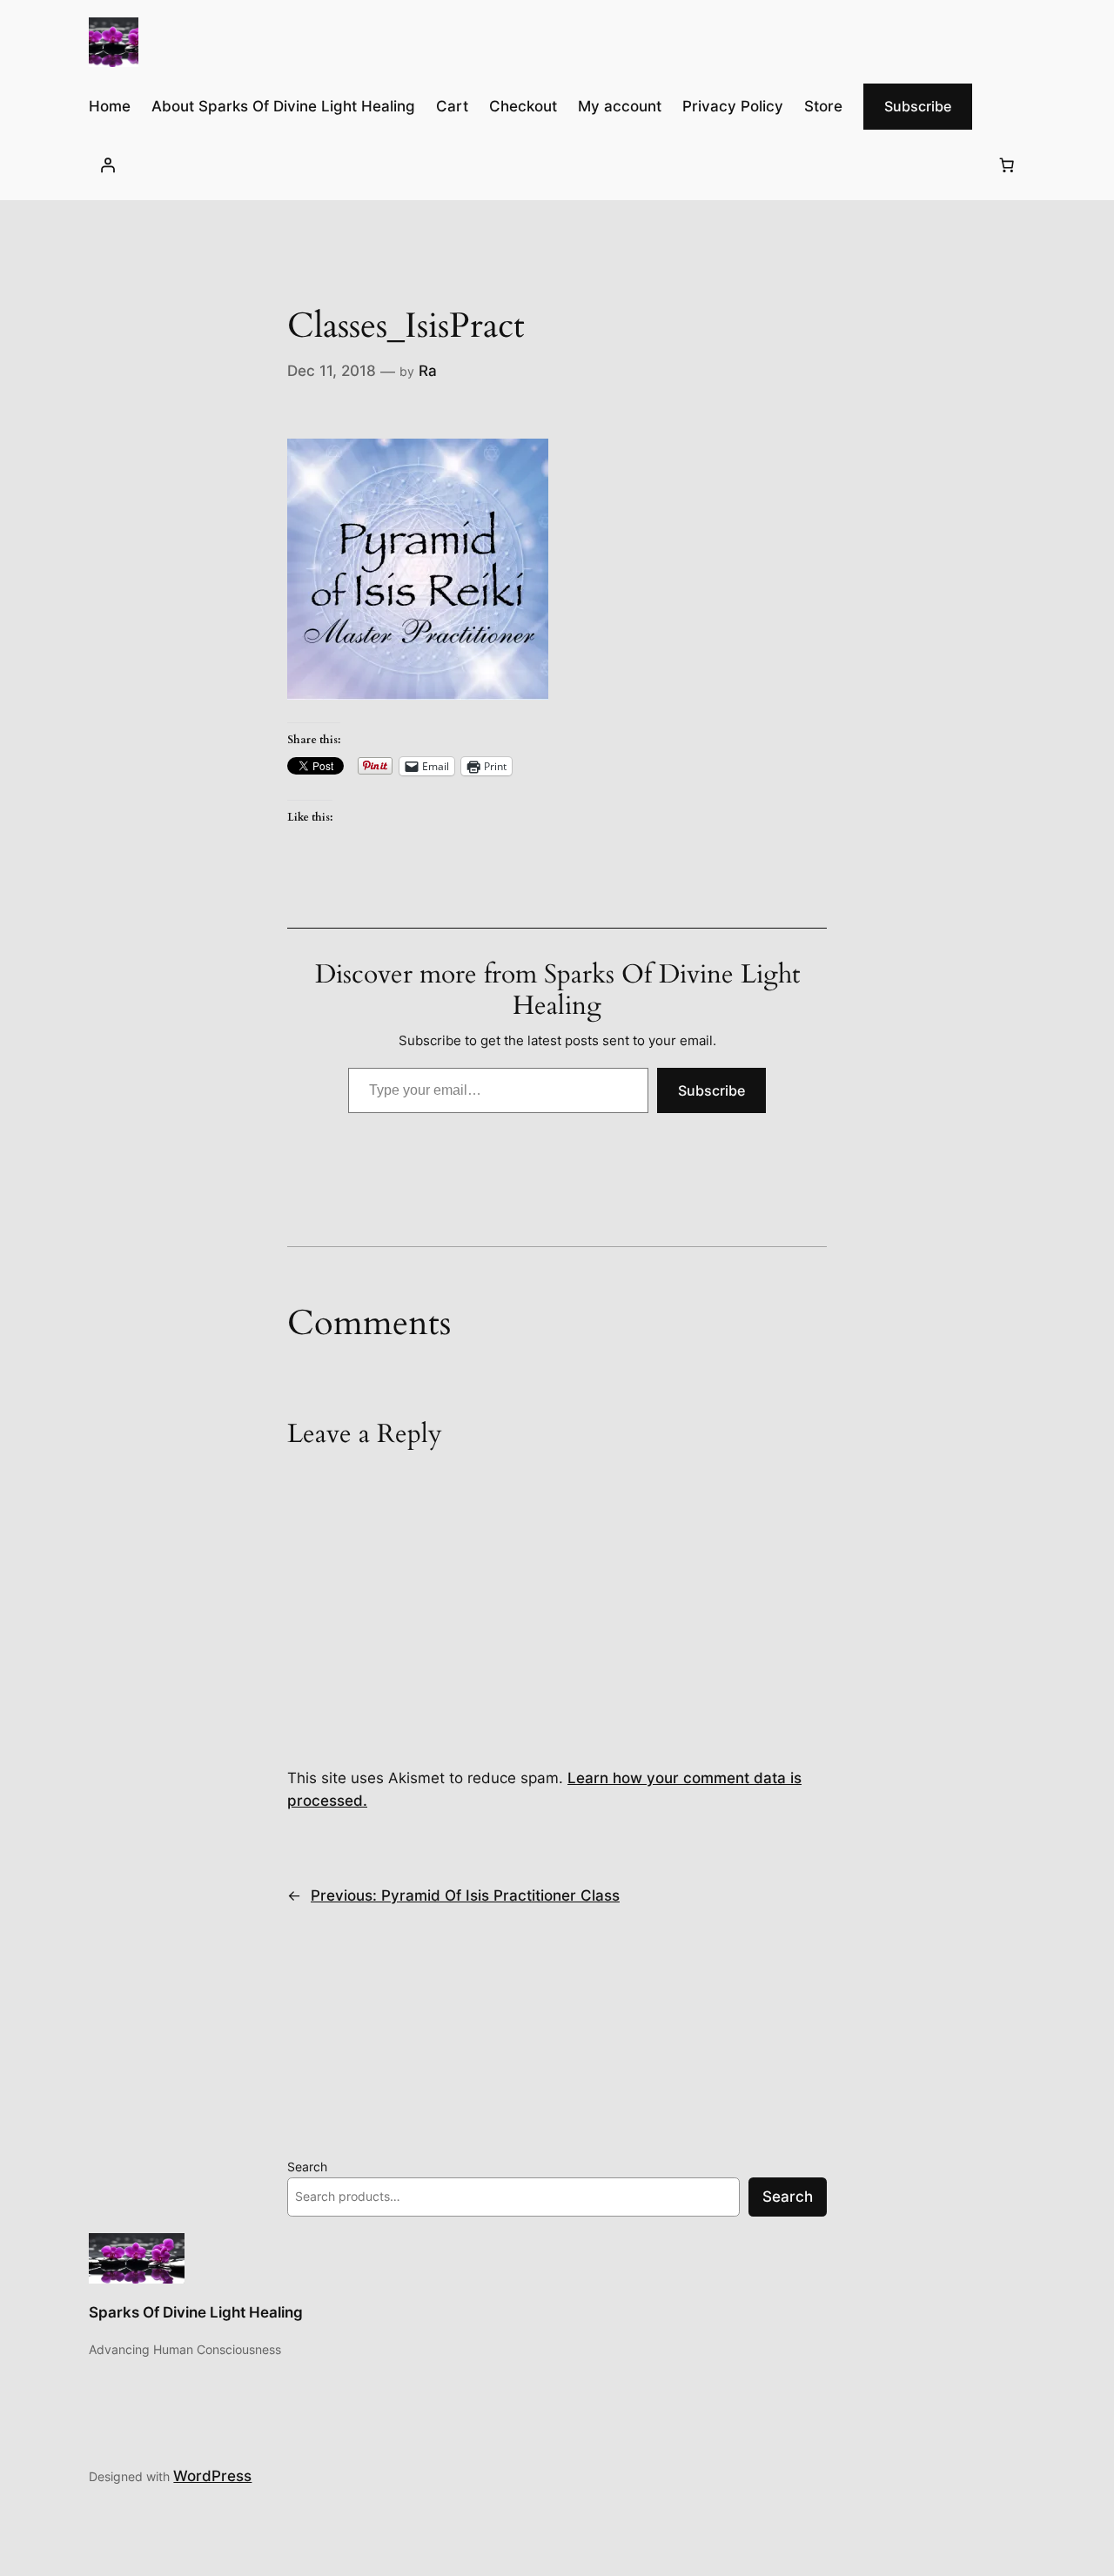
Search (307, 2167)
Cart (452, 106)
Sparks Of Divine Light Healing (196, 2312)
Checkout (523, 106)
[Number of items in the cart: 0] (1007, 164)
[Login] (107, 164)
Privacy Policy (733, 106)
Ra (428, 371)
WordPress (212, 2476)
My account (620, 106)
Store (823, 106)
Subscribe (918, 106)
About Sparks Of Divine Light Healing (283, 106)
